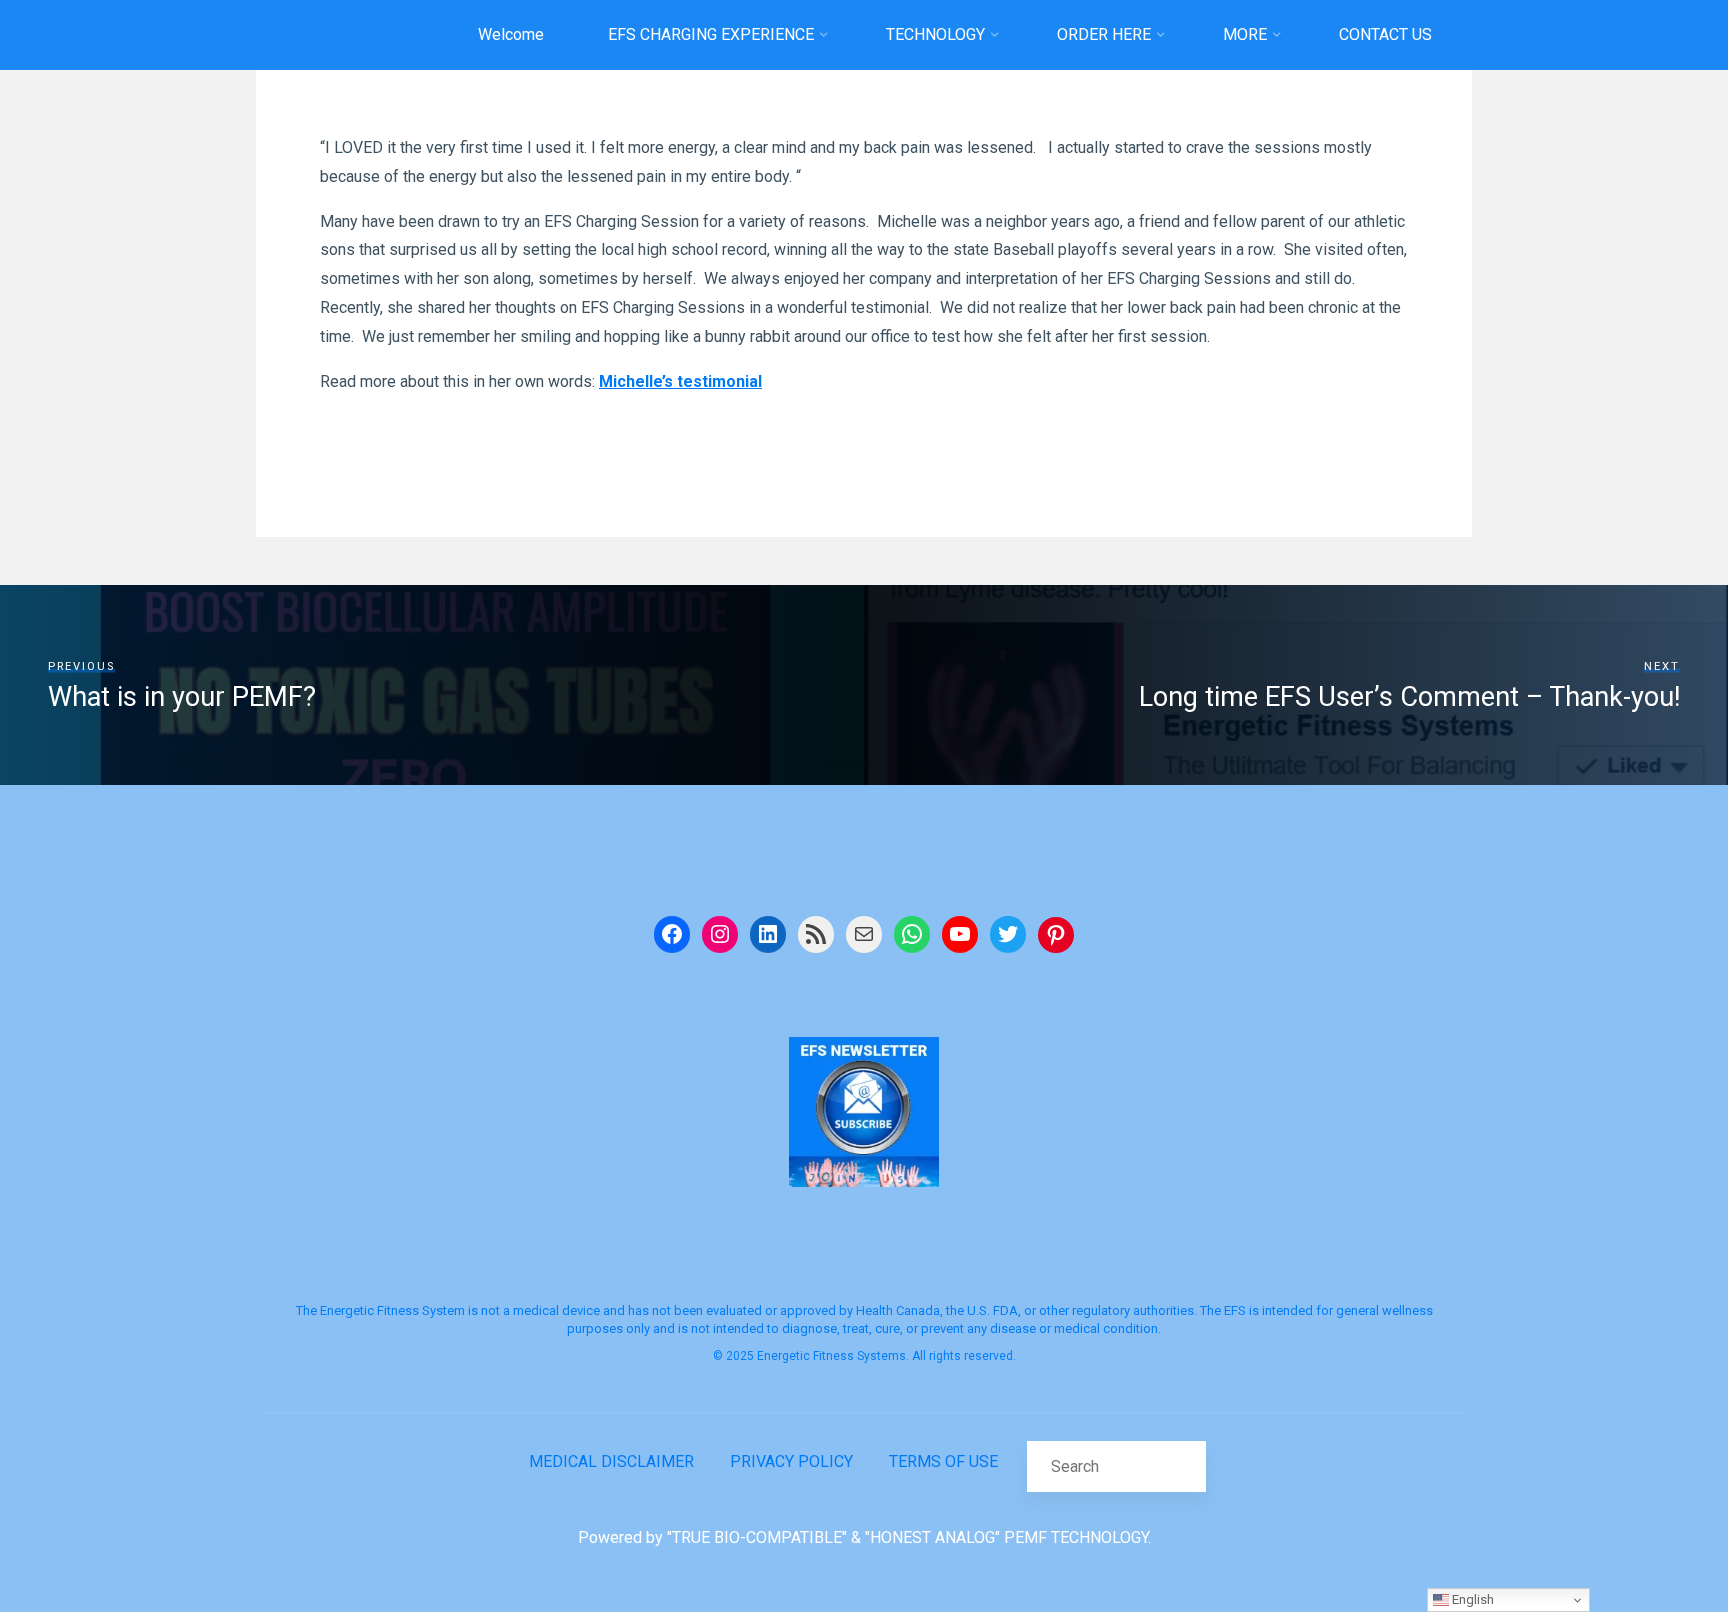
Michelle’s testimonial (680, 381)
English (1471, 1599)
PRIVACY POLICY (791, 1461)
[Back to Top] (1650, 1534)
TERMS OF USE (943, 1461)
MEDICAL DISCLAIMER (611, 1461)
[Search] (1179, 1465)
